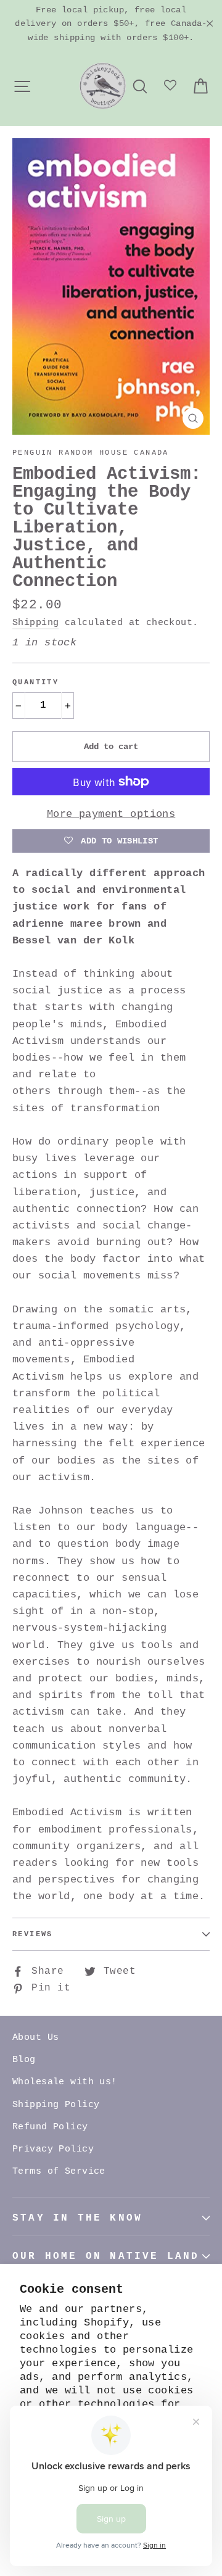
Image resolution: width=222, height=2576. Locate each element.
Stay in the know (77, 2218)
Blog (24, 2060)
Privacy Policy (53, 2149)
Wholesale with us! (65, 2082)
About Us (35, 2038)
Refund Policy (50, 2127)
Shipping (35, 623)
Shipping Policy (56, 2105)
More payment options (111, 814)
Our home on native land (106, 2256)
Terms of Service (59, 2172)
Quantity (35, 682)
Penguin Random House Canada (91, 453)
